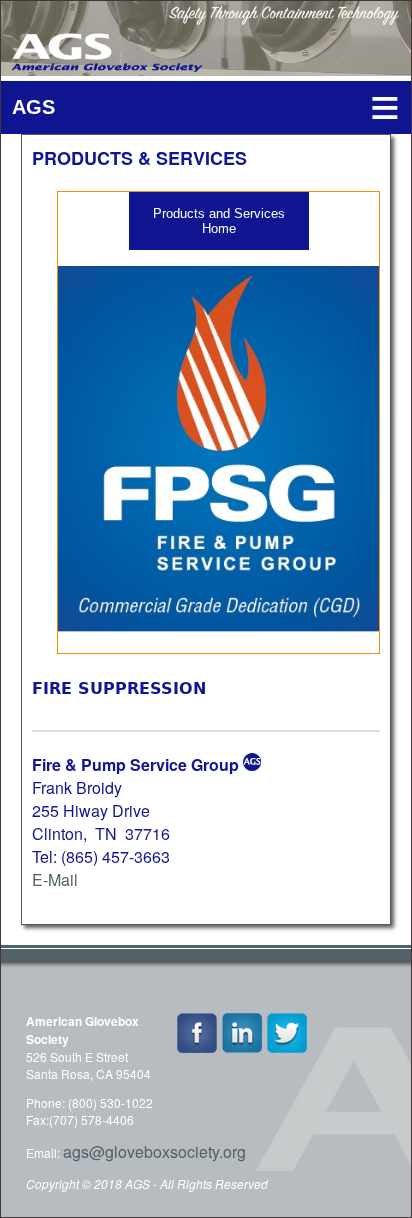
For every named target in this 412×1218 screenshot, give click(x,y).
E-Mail (55, 879)
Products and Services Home (219, 221)
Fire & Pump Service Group (135, 764)
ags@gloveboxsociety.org (154, 1151)
